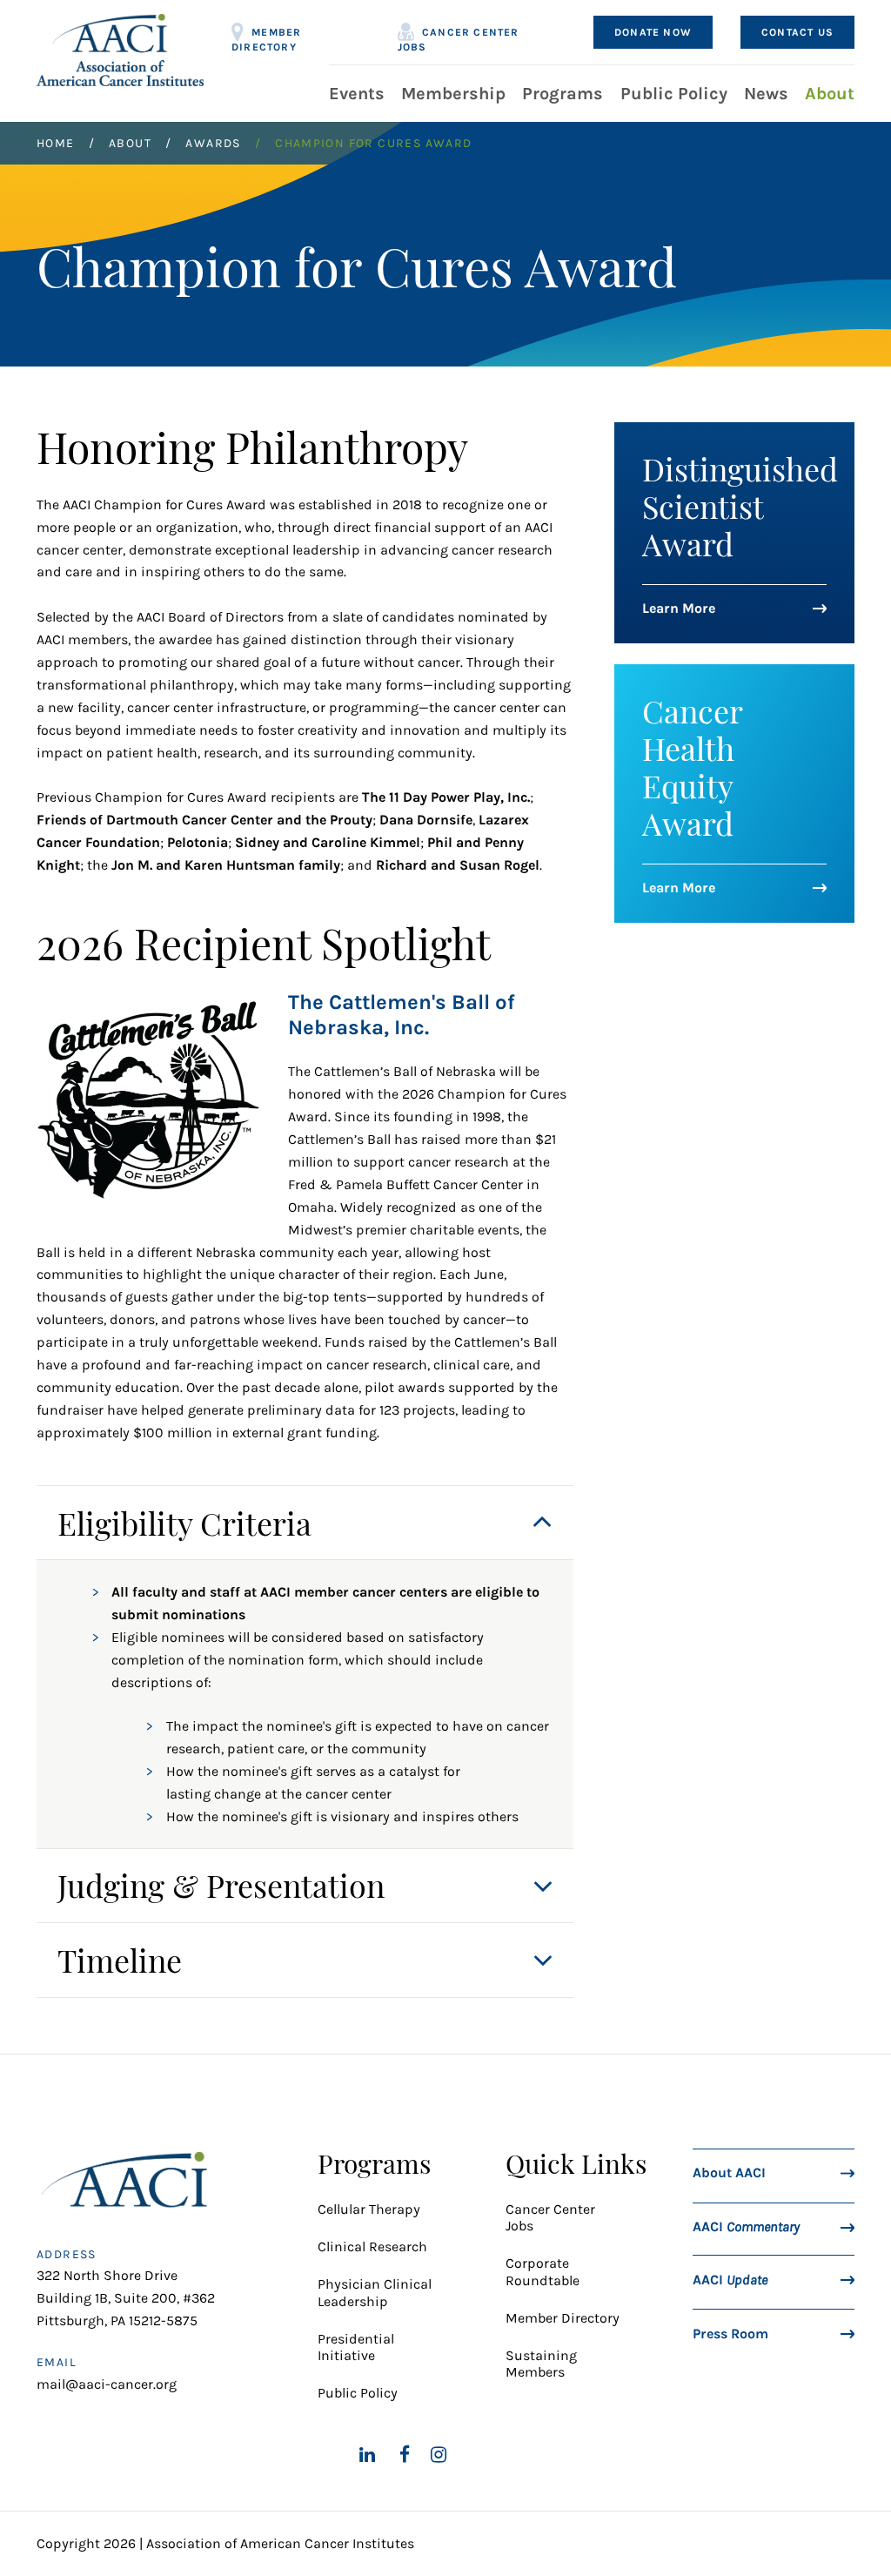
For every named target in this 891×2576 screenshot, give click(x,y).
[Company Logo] (120, 50)
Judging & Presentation (221, 1885)
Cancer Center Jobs (459, 37)
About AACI (729, 2172)
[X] (326, 2454)
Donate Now (653, 32)
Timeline (120, 1960)
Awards (213, 143)
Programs (563, 94)
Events (357, 94)
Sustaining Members (541, 2364)
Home (56, 143)
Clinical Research (372, 2246)
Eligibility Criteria (184, 1523)
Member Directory (266, 37)
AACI (746, 2226)
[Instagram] (439, 2454)
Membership (453, 94)
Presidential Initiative (356, 2347)
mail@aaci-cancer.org (107, 2384)
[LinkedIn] (367, 2454)
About (830, 94)
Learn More (679, 608)
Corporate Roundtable (543, 2271)
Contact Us (797, 32)
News (766, 94)
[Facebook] (405, 2454)
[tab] (305, 1523)
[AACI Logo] (129, 2185)
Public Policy (674, 94)
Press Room (730, 2333)
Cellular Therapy (371, 2209)
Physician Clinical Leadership (375, 2292)
